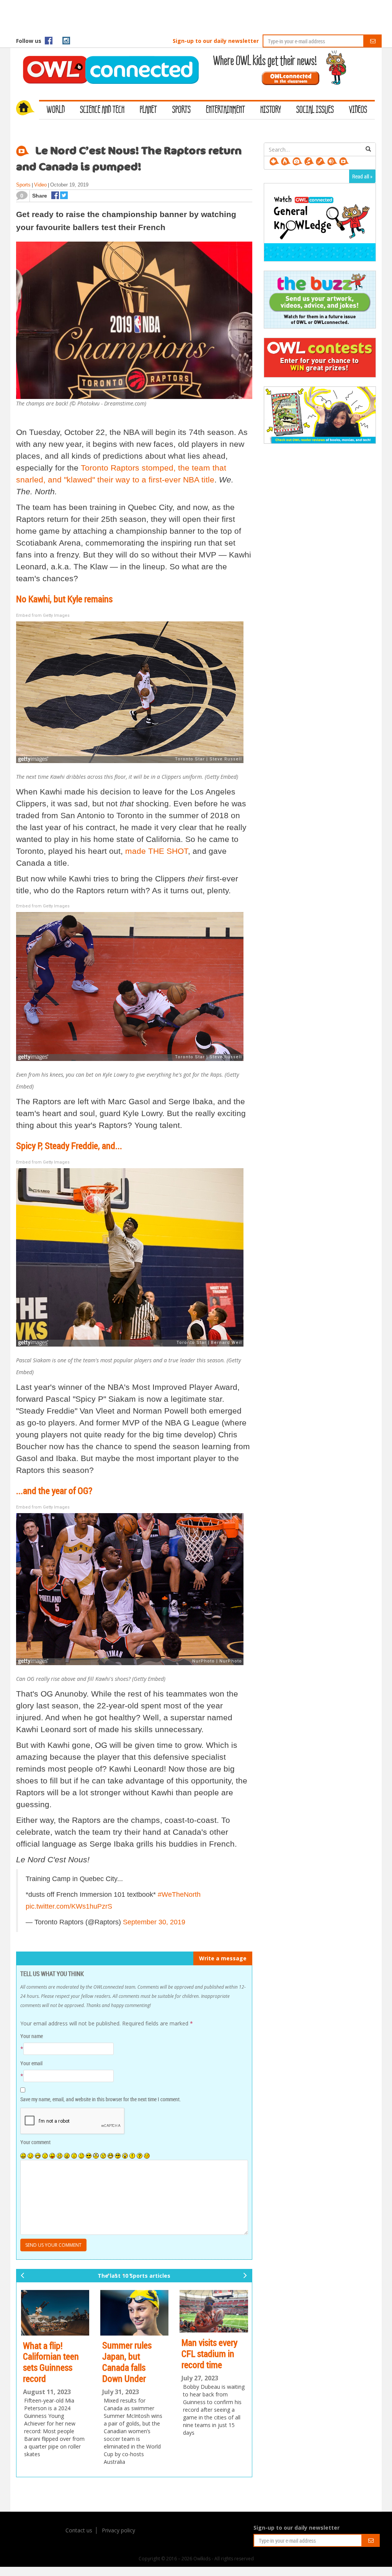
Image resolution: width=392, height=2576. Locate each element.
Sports (181, 110)
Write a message (223, 1958)
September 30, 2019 (154, 1922)
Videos (358, 110)
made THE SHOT (157, 851)
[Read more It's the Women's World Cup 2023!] (214, 2309)
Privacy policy (118, 2530)
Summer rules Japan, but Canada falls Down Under (48, 2362)
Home (28, 109)
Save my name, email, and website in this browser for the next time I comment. (100, 2099)
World (56, 110)
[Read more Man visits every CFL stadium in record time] (134, 2311)
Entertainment (225, 110)
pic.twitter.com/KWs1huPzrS (69, 1906)
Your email (31, 2063)
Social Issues (315, 110)
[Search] (368, 149)
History (271, 110)
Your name (32, 2036)
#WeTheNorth (179, 1894)
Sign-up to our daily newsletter (216, 41)
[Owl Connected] (107, 59)
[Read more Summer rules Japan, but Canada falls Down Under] (55, 2313)
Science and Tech (102, 110)
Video (40, 185)
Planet (148, 110)
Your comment (35, 2142)
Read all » (362, 176)
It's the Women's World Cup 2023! (211, 2344)
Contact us (79, 2530)
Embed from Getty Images (43, 615)
